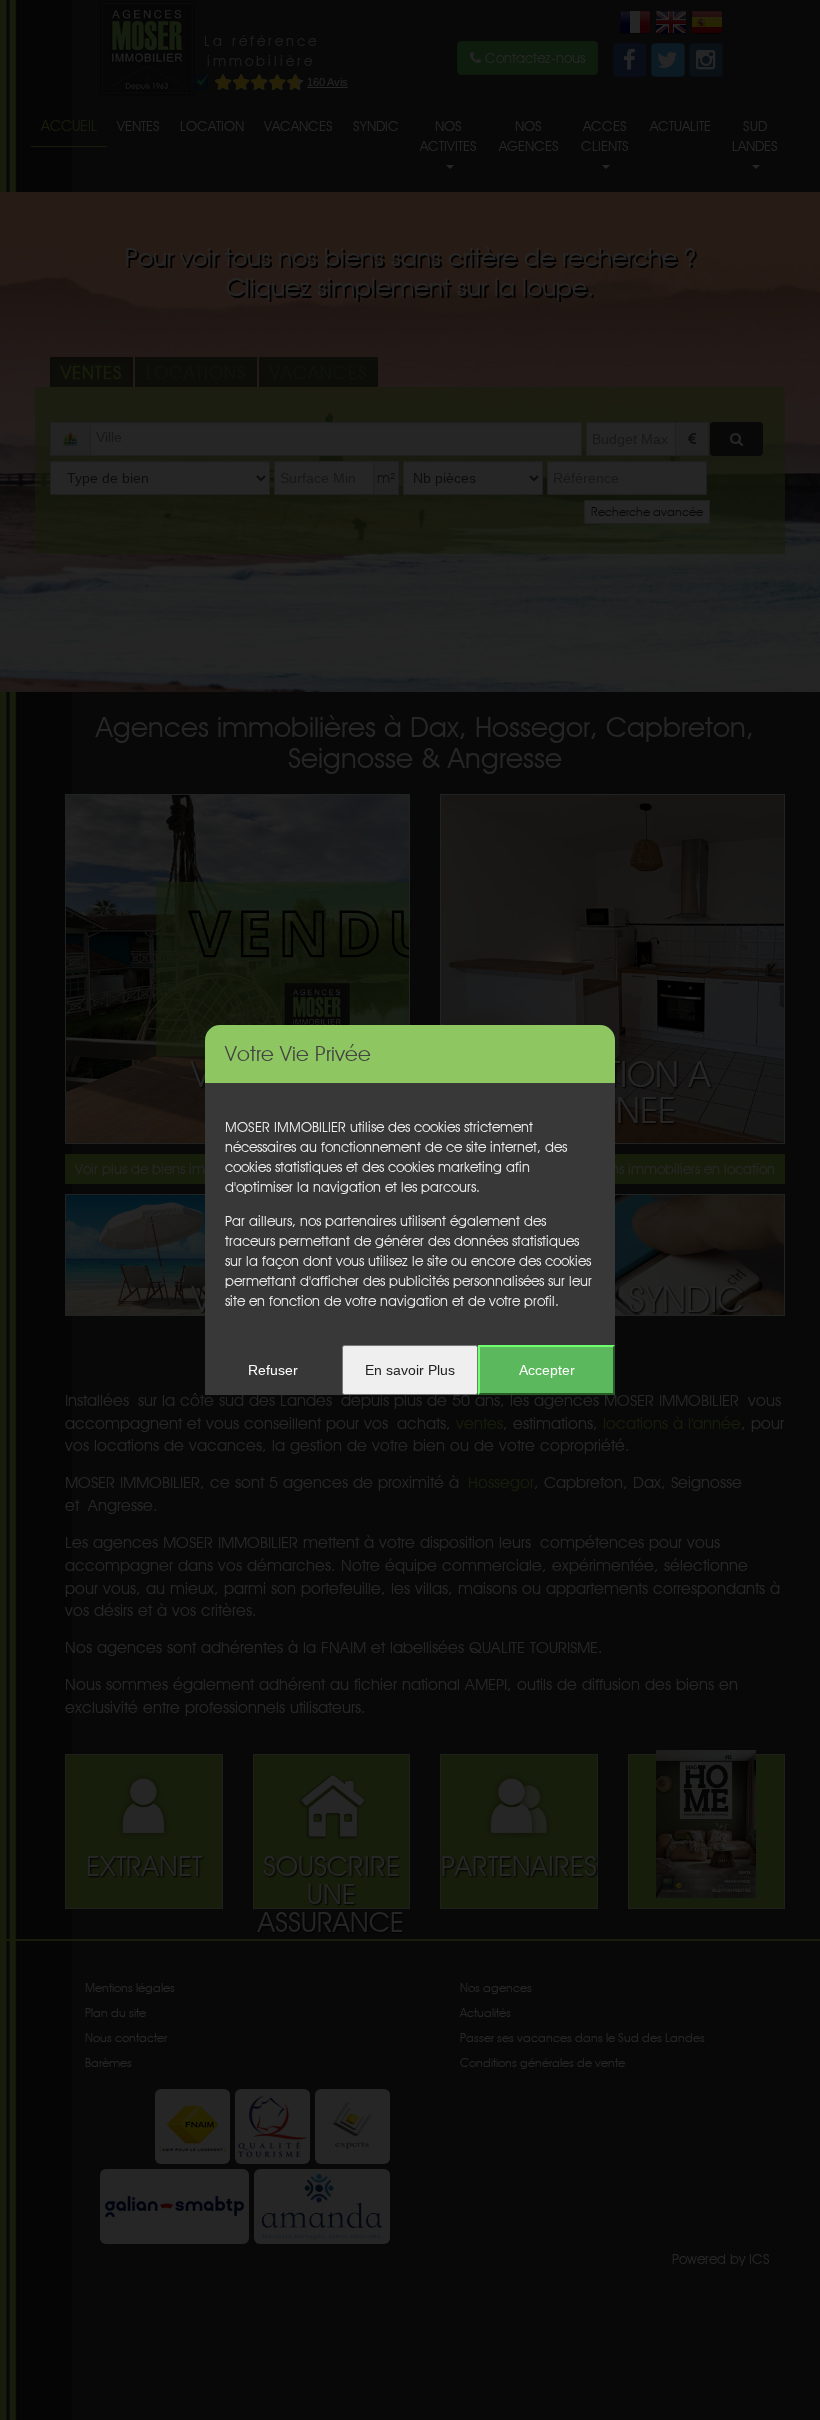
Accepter (547, 1370)
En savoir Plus (410, 1370)
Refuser (273, 1370)
